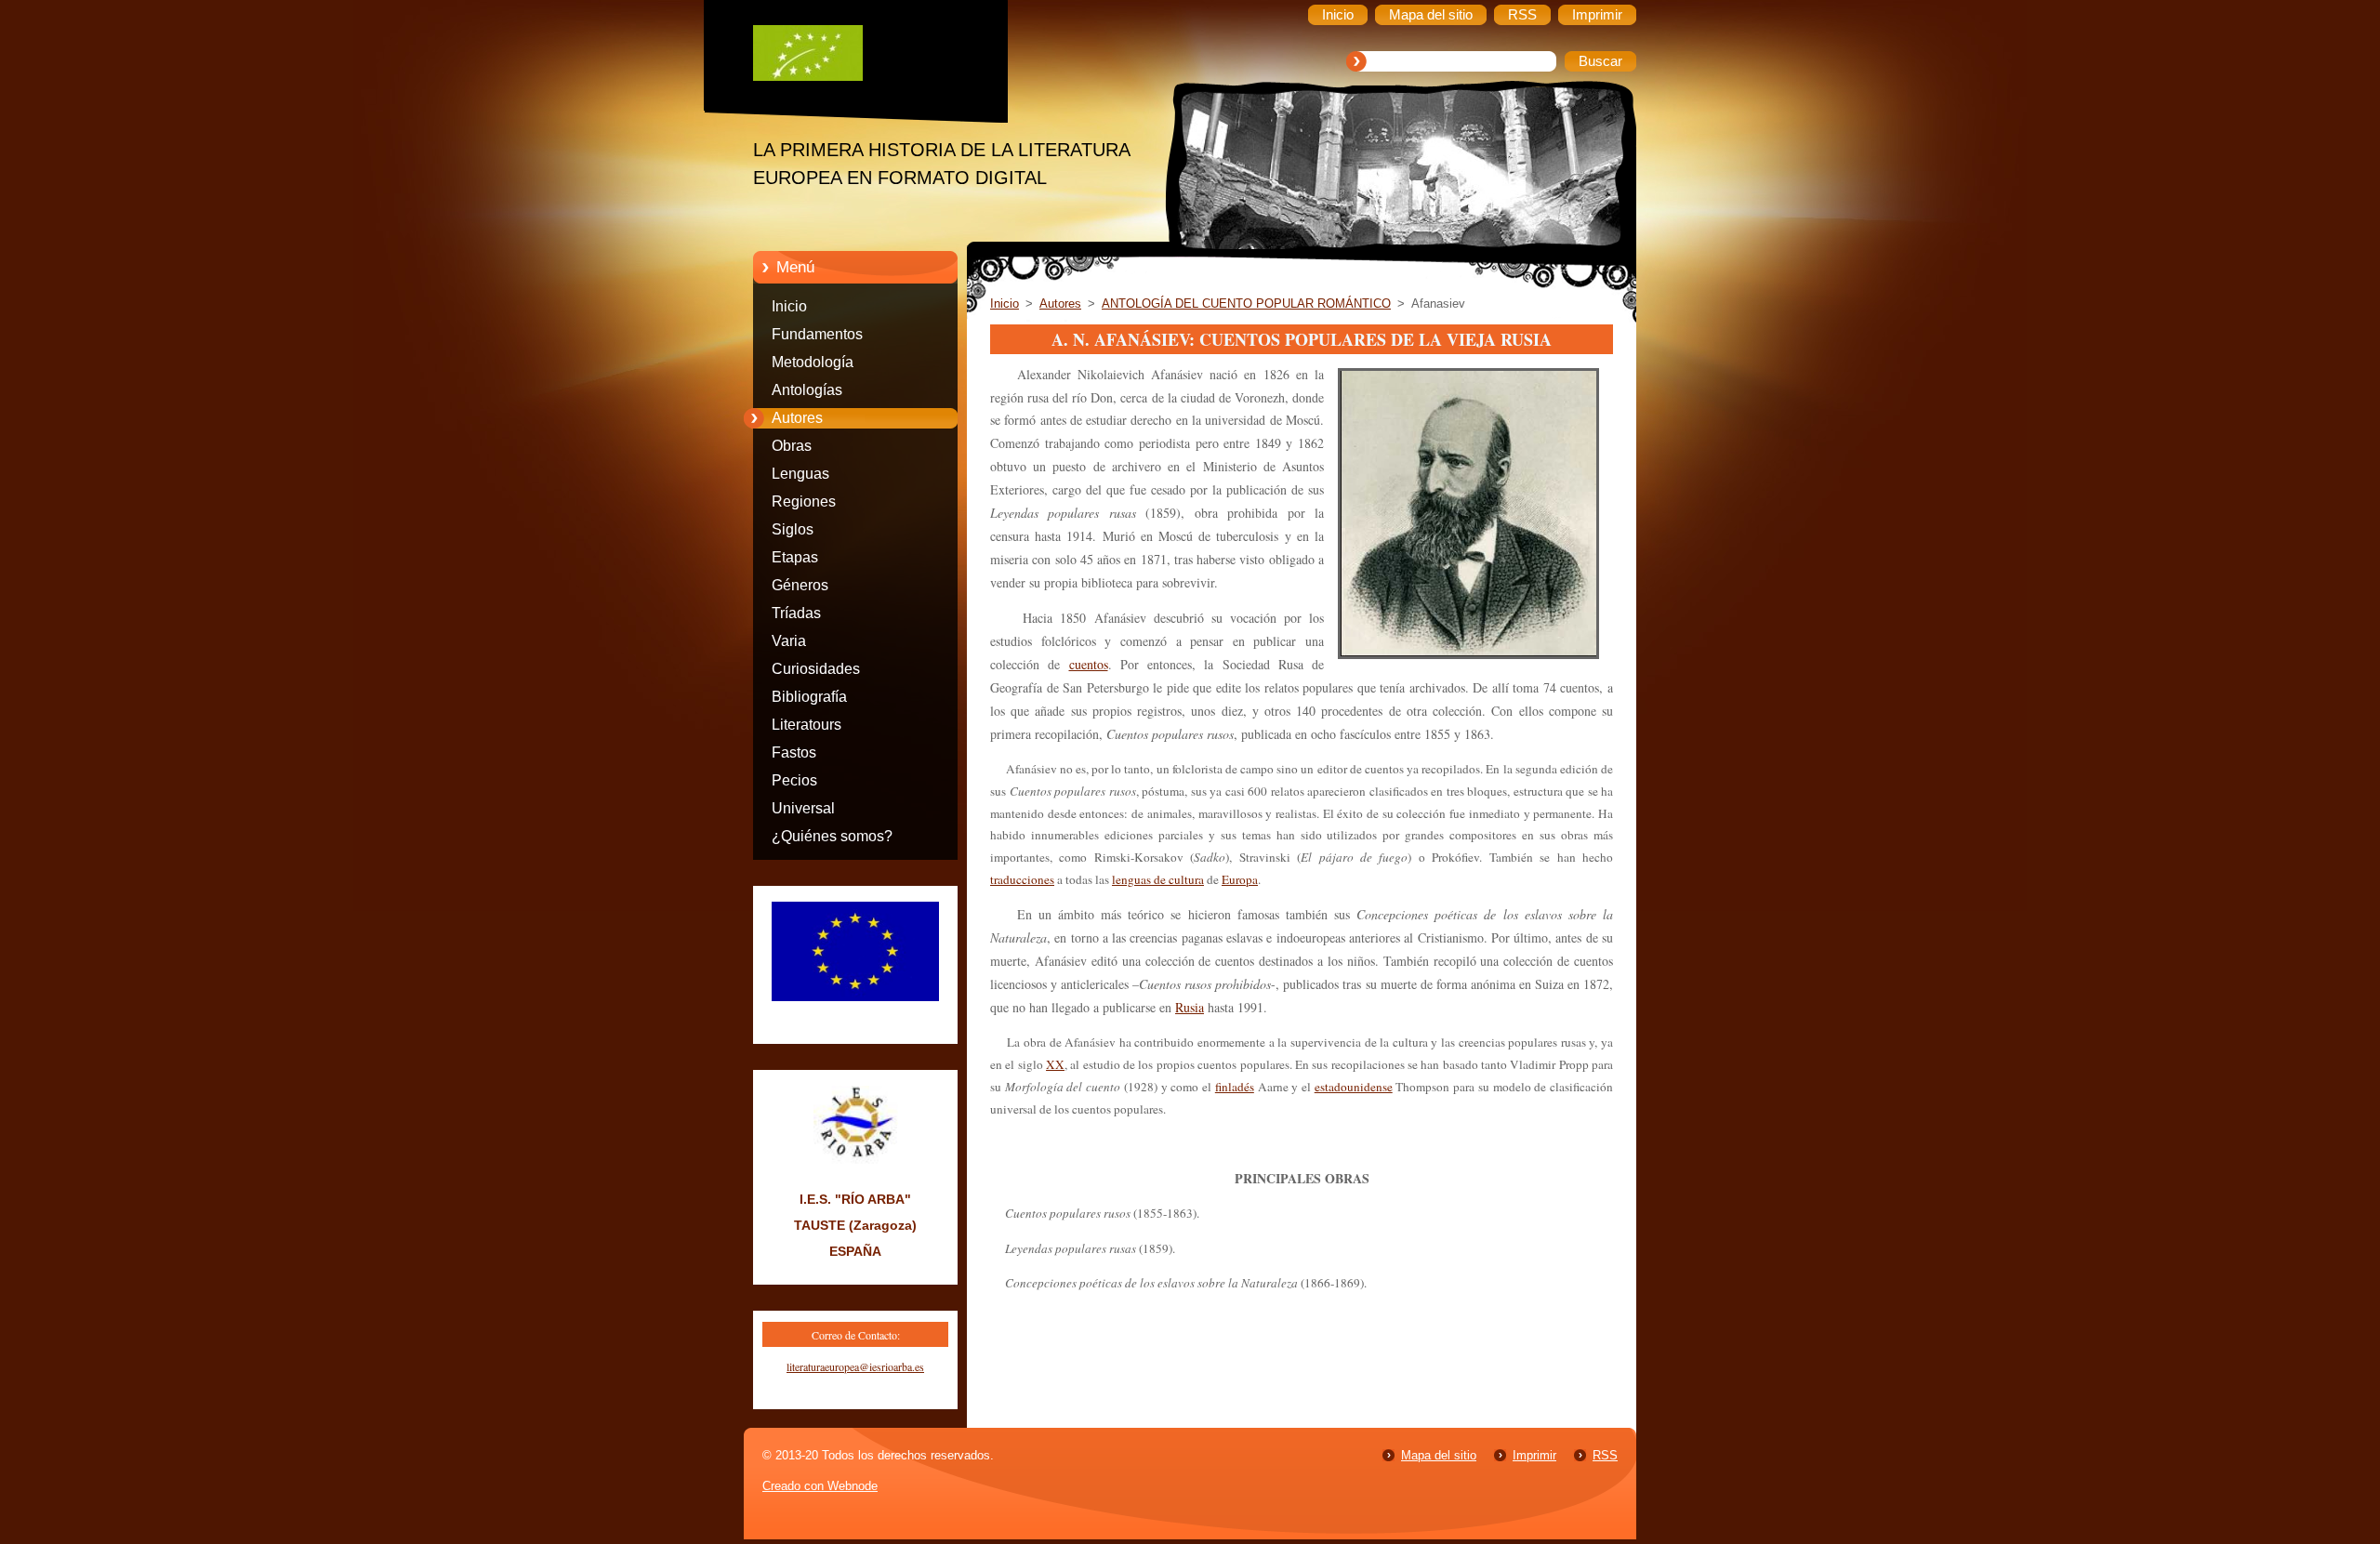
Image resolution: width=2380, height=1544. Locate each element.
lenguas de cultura (1158, 879)
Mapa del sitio (1439, 1455)
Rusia (1190, 1007)
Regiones (804, 501)
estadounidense (1354, 1087)
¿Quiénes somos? (832, 836)
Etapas (795, 557)
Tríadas (796, 613)
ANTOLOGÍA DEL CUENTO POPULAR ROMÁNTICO (1246, 304)
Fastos (794, 752)
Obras (792, 446)
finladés (1235, 1087)
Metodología (813, 362)
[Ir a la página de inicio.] (869, 58)
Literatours (807, 725)
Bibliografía (809, 697)
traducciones (1022, 879)
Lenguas (800, 474)
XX (1055, 1064)
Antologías (807, 390)
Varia (789, 641)
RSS (1605, 1455)
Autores (797, 418)
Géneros (800, 585)
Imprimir (1534, 1455)
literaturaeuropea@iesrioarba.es (855, 1366)
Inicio (789, 306)
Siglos (793, 529)
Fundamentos (817, 334)
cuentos (1089, 664)
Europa (1240, 879)
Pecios (794, 780)
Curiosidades (816, 669)
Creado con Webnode (820, 1486)
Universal (803, 808)
